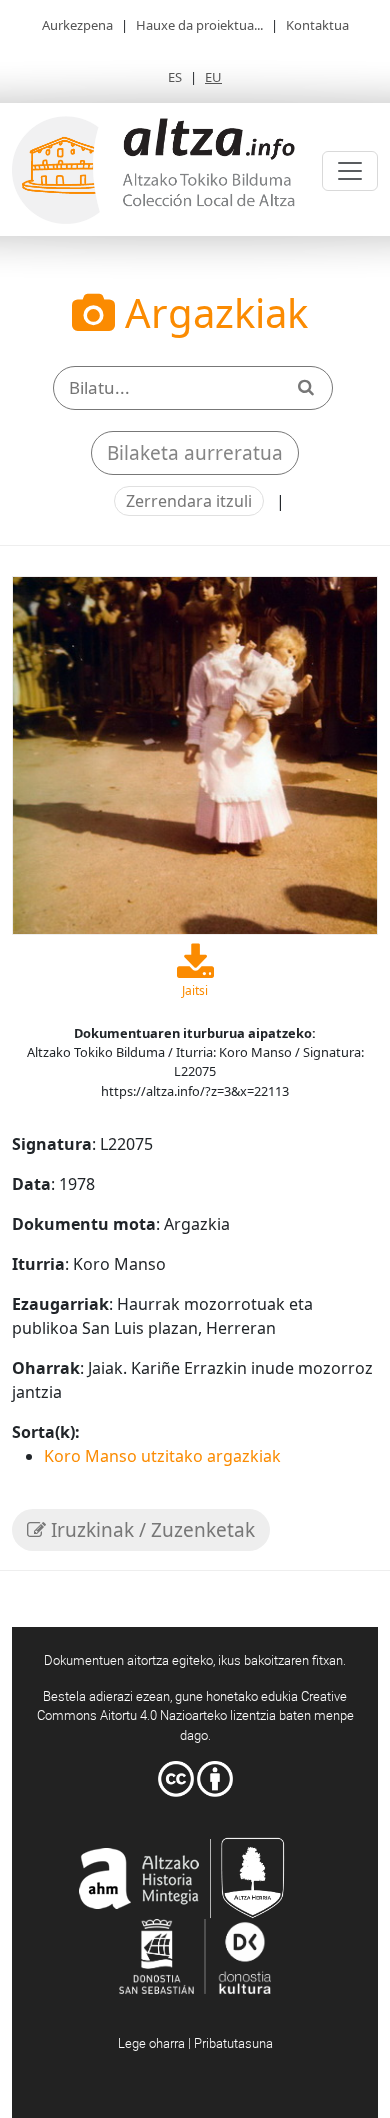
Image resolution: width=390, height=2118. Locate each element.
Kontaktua (317, 25)
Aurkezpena (77, 25)
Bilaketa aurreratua (195, 453)
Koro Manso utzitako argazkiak (162, 1456)
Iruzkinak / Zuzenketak (150, 1530)
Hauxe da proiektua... (199, 25)
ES (175, 77)
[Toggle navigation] (350, 171)
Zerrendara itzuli (189, 501)
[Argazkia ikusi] (195, 754)
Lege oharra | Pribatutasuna (195, 2043)
